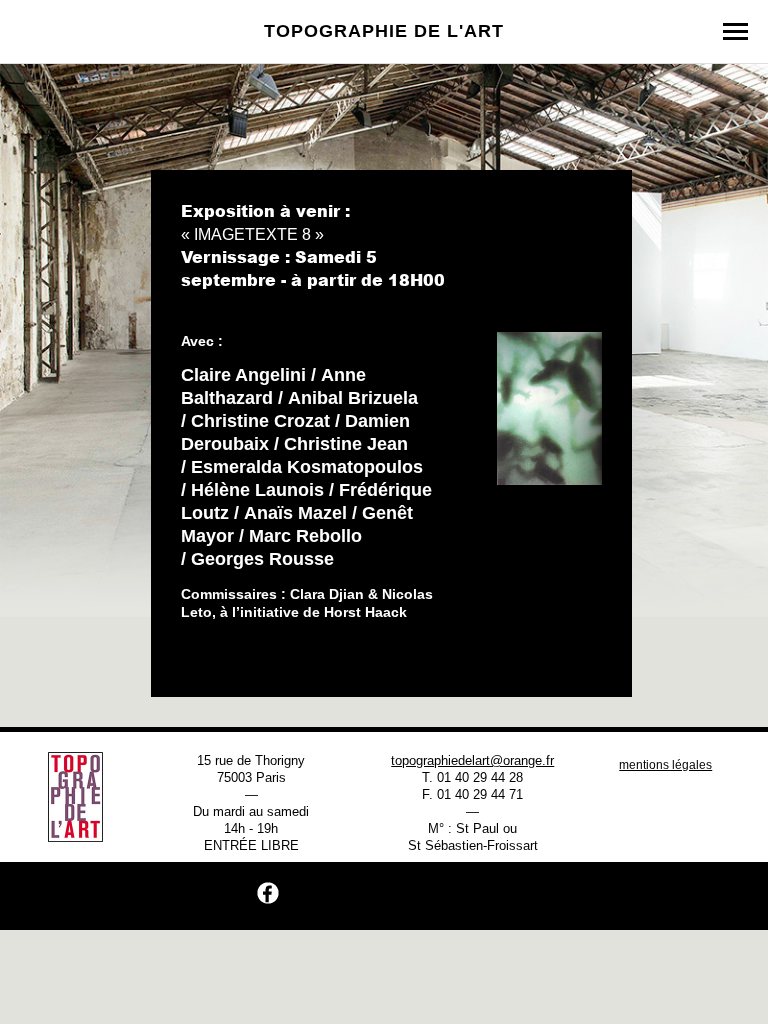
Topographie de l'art (384, 31)
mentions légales (665, 765)
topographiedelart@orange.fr (472, 760)
